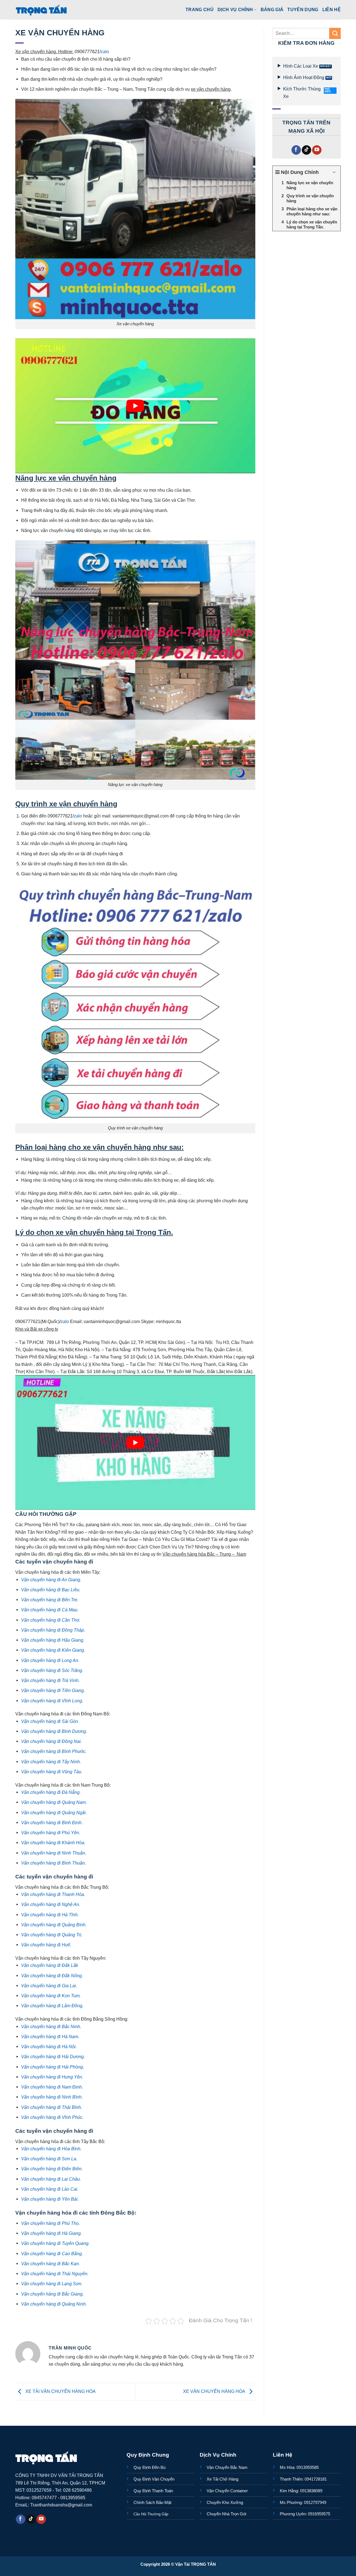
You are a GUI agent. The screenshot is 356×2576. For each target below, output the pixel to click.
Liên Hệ (332, 9)
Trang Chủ (200, 9)
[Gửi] (335, 33)
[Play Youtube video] (135, 406)
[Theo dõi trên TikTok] (306, 150)
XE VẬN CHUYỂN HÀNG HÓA (215, 2392)
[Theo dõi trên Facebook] (296, 150)
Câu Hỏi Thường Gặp (151, 2514)
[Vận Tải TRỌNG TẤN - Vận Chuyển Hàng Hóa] (41, 10)
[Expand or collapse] (334, 172)
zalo (105, 51)
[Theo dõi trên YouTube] (317, 150)
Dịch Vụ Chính (235, 9)
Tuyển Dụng (303, 9)
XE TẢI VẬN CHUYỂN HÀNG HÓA (60, 2392)
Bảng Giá (272, 9)
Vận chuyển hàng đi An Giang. (51, 1580)
